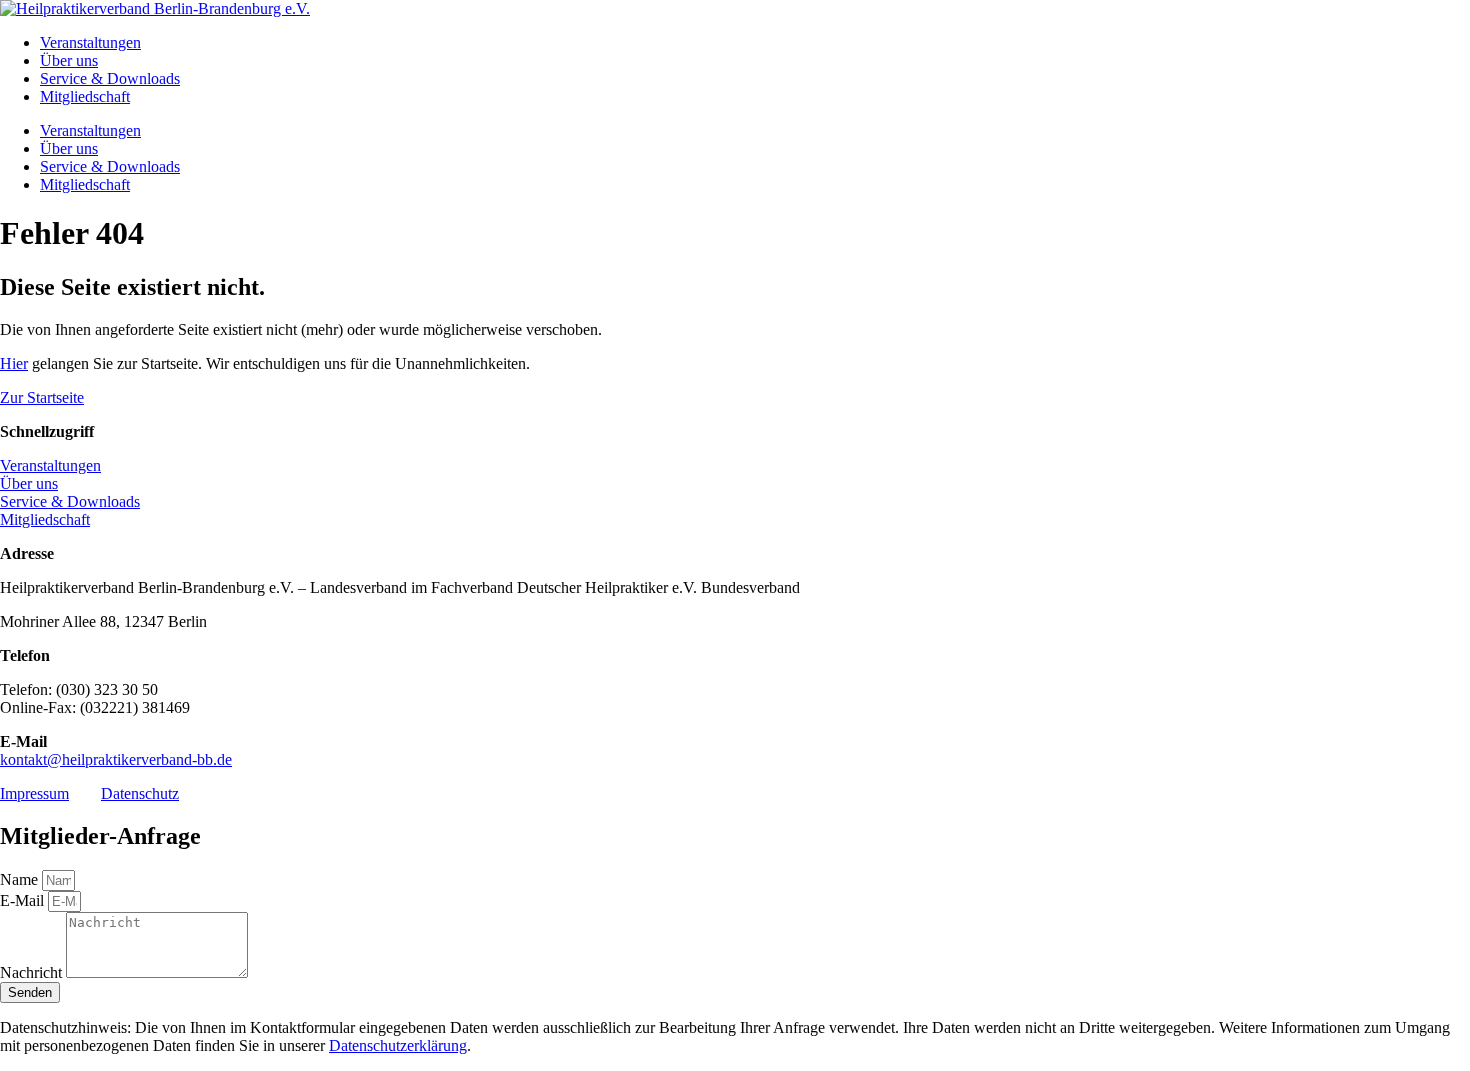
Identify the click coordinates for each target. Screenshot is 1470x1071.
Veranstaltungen (90, 42)
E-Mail (24, 900)
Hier (14, 363)
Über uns (69, 60)
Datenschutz (140, 793)
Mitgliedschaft (85, 96)
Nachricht (33, 972)
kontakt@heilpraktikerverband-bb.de (116, 759)
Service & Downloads (110, 78)
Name (21, 879)
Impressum (34, 793)
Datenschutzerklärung (398, 1045)
